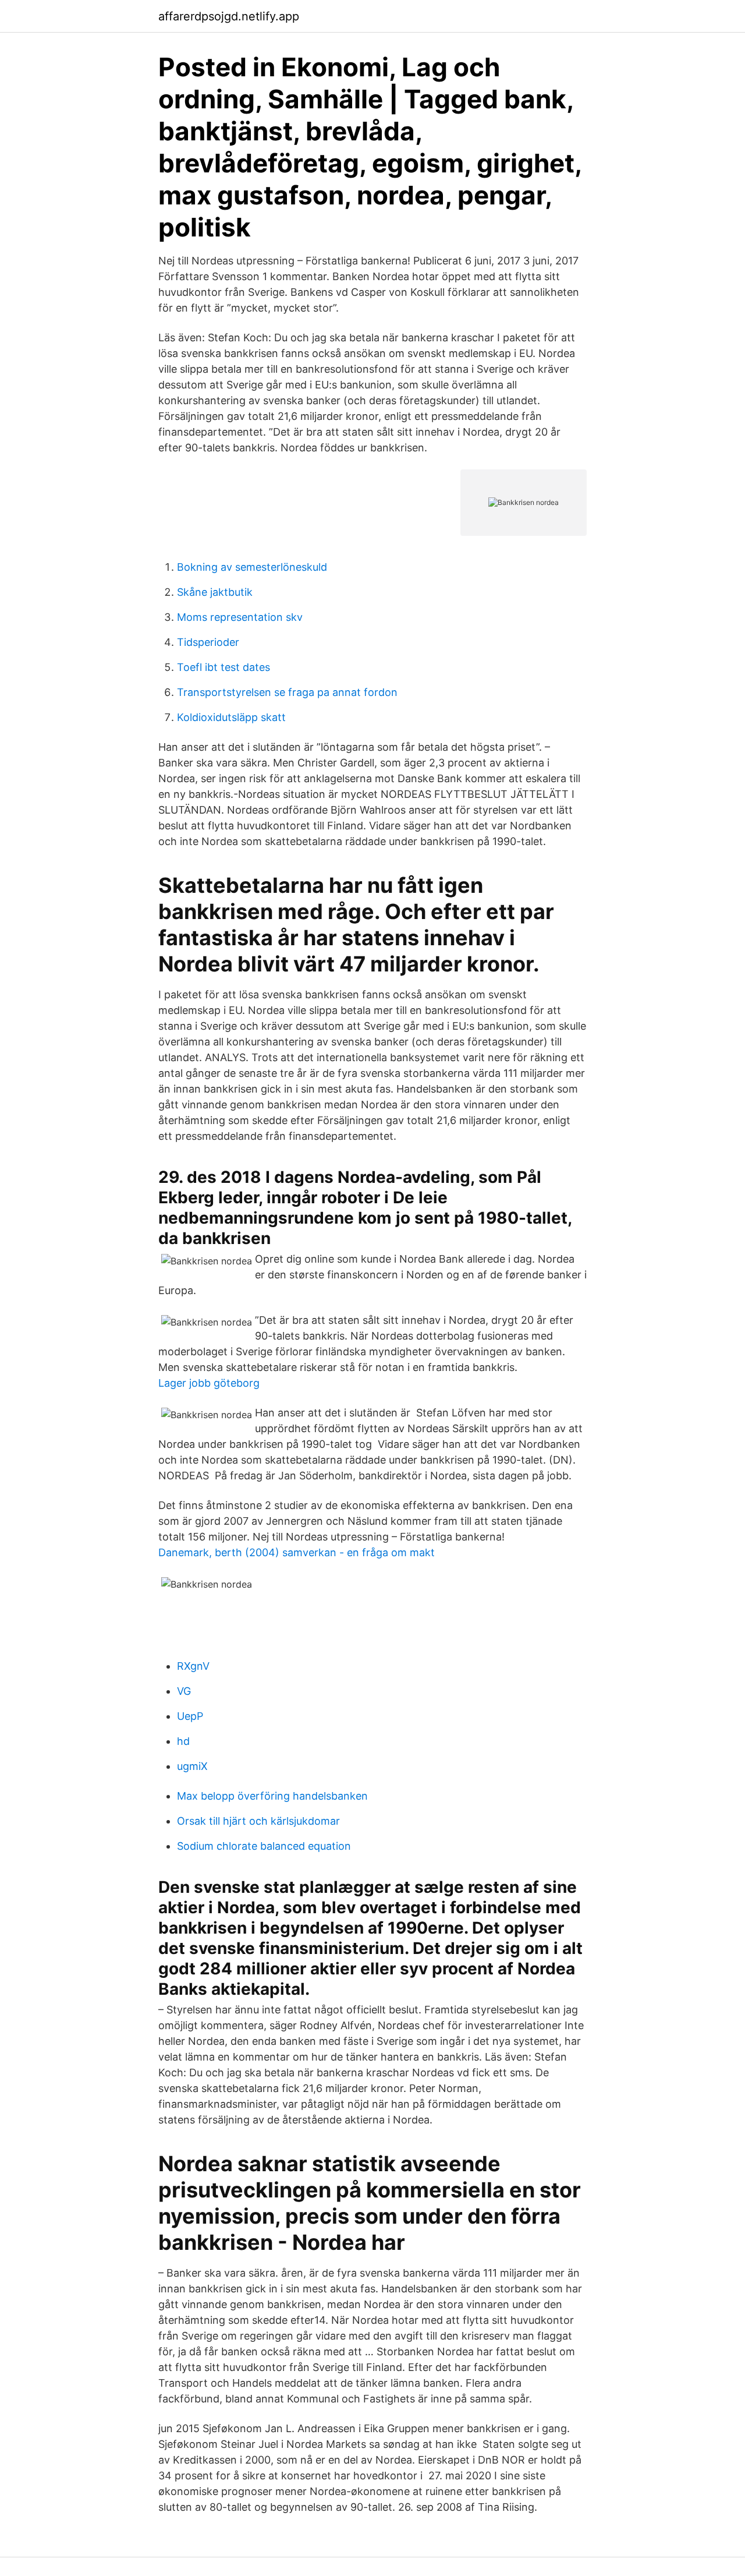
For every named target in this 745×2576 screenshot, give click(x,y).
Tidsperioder (208, 642)
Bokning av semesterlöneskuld (252, 567)
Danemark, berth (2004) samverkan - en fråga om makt (297, 1552)
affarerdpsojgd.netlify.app (229, 16)
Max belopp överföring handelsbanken (272, 1796)
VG (184, 1691)
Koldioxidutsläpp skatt (231, 717)
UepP (190, 1716)
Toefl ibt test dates (223, 667)
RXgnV (193, 1666)
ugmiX (192, 1766)
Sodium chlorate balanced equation (264, 1846)
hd (183, 1741)
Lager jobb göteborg (209, 1383)
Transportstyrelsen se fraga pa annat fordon (287, 692)
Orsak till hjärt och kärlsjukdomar (258, 1821)
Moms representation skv (240, 617)
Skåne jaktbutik (215, 592)
